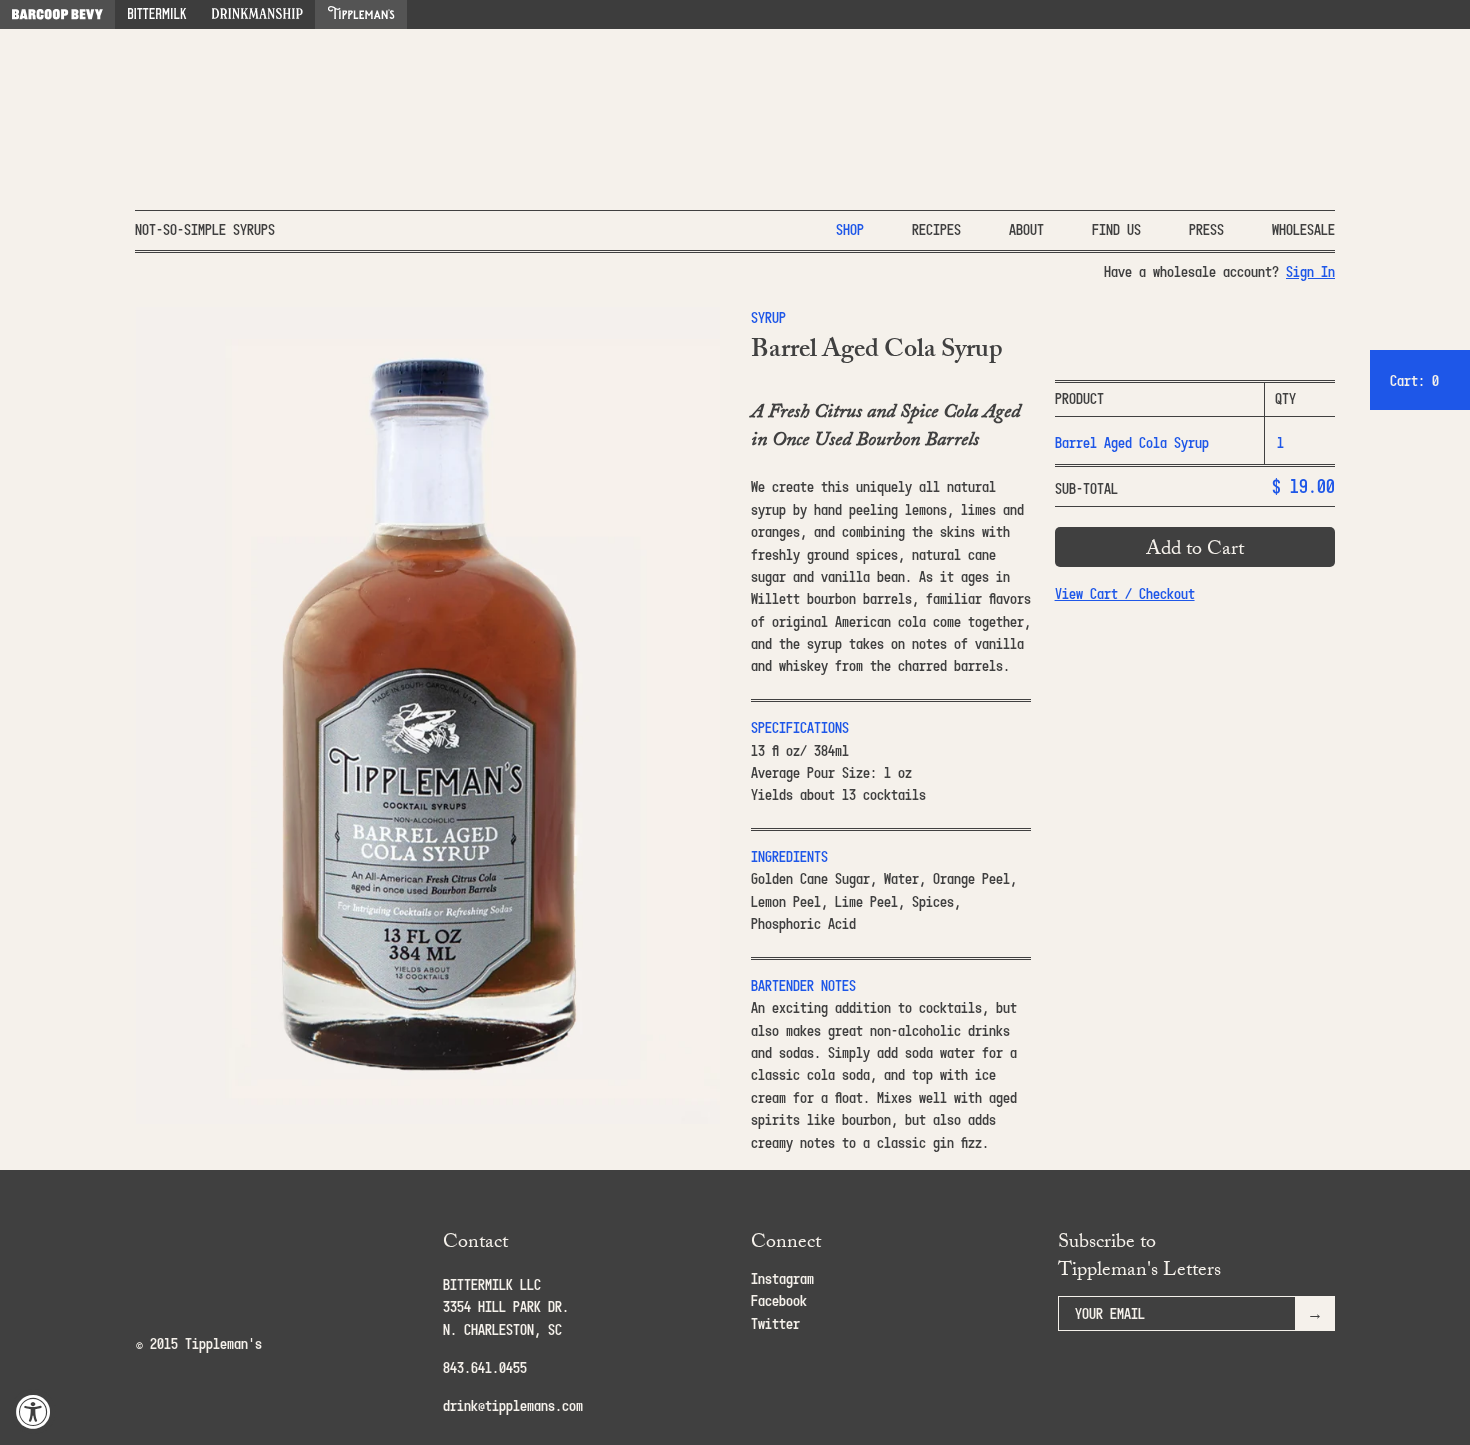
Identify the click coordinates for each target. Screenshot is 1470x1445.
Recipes (936, 229)
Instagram (782, 1278)
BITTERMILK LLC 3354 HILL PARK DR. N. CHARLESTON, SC (506, 1307)
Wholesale (1303, 229)
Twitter (775, 1323)
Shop (850, 229)
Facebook (779, 1300)
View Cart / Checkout (1125, 593)
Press (1206, 229)
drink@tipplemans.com (513, 1405)
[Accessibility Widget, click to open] (33, 1411)
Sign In (1310, 271)
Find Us (1116, 229)
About (1026, 229)
